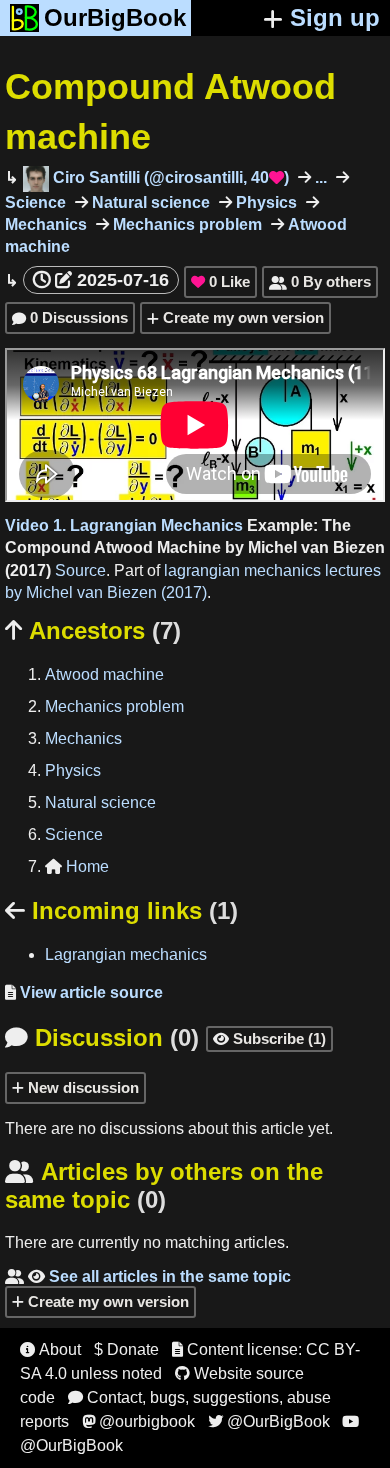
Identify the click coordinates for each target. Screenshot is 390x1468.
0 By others (320, 281)
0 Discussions (70, 317)
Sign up (335, 17)
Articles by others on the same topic (164, 1185)
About (50, 1349)
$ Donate (126, 1349)
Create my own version (241, 317)
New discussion (81, 1087)
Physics (264, 202)
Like (220, 281)
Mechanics (83, 738)
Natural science (149, 202)
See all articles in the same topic (148, 1276)
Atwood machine (104, 674)
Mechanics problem (185, 224)
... (319, 177)
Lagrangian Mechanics (156, 525)
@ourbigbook (138, 1421)
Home (77, 866)
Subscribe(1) (269, 1038)
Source (80, 570)
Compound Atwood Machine (113, 547)
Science (74, 834)
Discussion (102, 1037)
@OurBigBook (269, 1421)
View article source (84, 992)
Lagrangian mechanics (126, 954)
